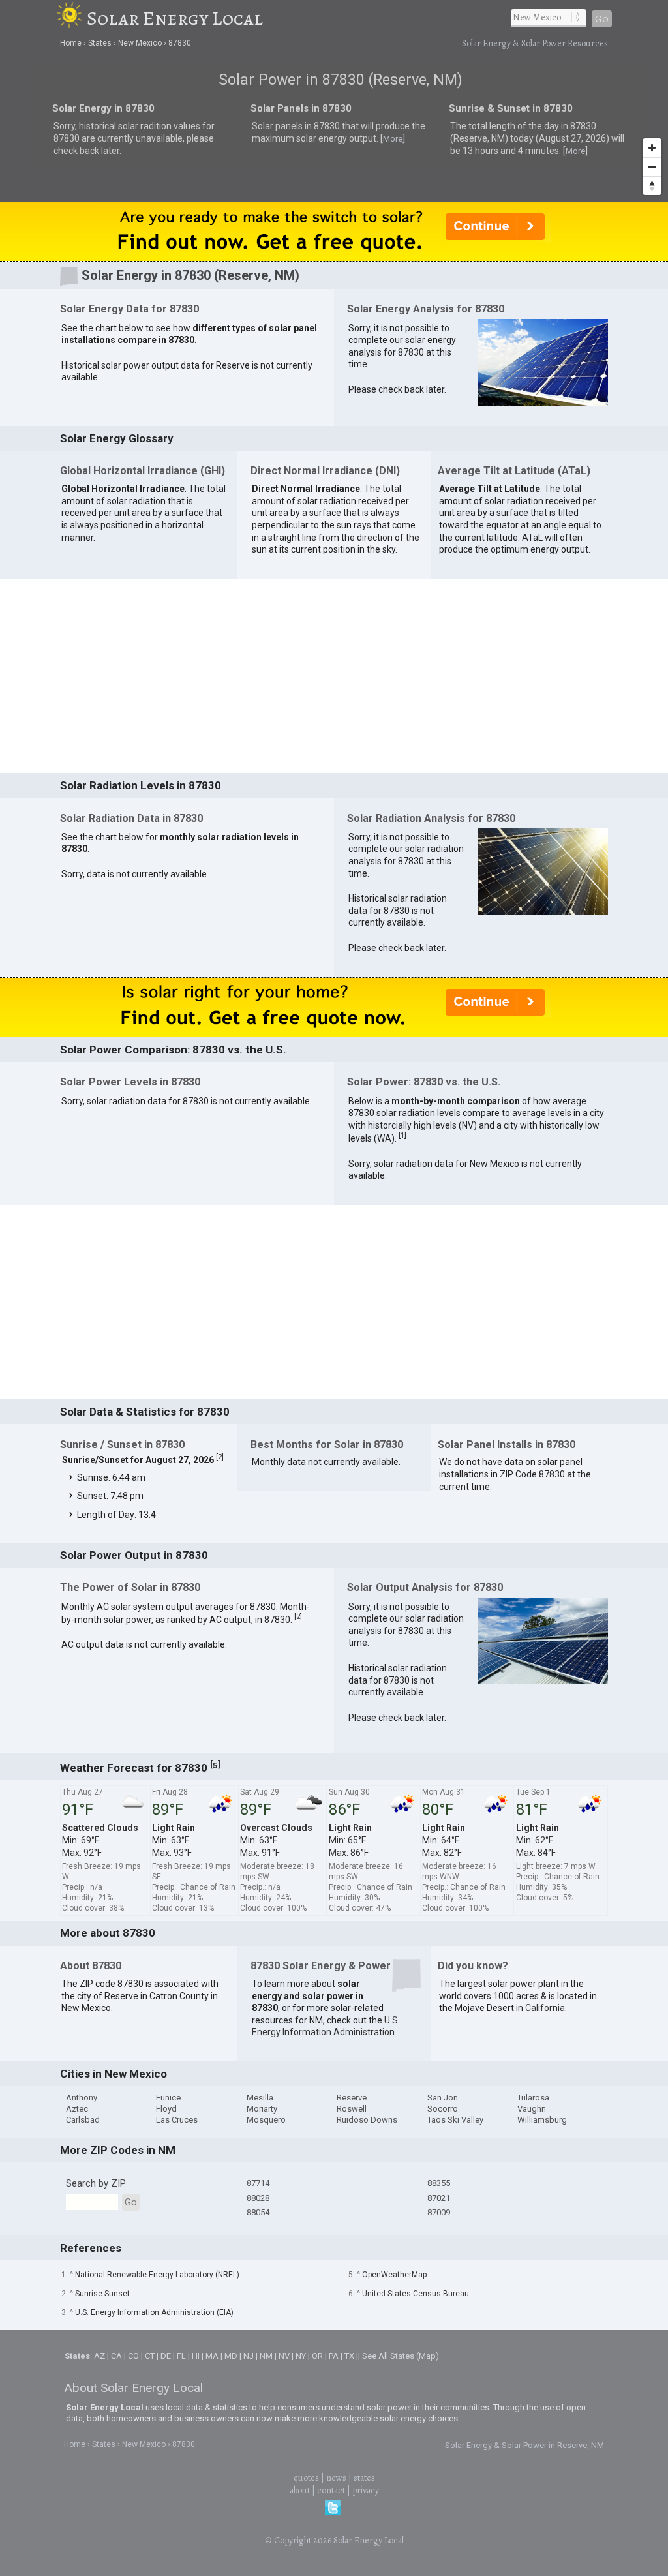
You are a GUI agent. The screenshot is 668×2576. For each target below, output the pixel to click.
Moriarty (262, 2109)
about (300, 2490)
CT (150, 2356)
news (336, 2478)
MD (231, 2356)
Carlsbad (83, 2120)
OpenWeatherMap (394, 2275)
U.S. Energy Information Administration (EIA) (154, 2312)
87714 (258, 2183)
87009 (439, 2212)
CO (133, 2356)
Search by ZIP (96, 2183)
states (364, 2478)
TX (349, 2356)
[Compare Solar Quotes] (334, 258)
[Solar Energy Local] (71, 18)
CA (116, 2356)
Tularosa (533, 2098)
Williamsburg (542, 2120)
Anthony (82, 2098)
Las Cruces (177, 2120)
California (545, 2008)
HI (196, 2356)
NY (301, 2356)
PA (334, 2356)
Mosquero (266, 2120)
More (393, 139)
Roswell (352, 2109)
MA (212, 2356)
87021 (439, 2198)
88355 (439, 2183)
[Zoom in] (652, 148)
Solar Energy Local (175, 18)
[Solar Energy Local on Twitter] (333, 2512)
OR (317, 2356)
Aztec (77, 2109)
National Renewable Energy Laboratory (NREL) (157, 2275)
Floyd (166, 2109)
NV (284, 2356)
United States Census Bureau (416, 2294)
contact (331, 2490)
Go (602, 19)
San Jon (443, 2098)
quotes (306, 2478)
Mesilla (260, 2098)
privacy (366, 2490)
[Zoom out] (652, 167)
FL (181, 2356)
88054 (258, 2212)
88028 (258, 2198)
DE (166, 2356)
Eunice (168, 2098)
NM (266, 2356)
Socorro (443, 2109)
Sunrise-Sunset (102, 2294)
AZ (99, 2356)
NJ (249, 2356)
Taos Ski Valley (455, 2120)
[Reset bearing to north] (652, 186)
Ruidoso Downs (367, 2120)
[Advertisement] (334, 675)
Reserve (352, 2098)
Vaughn (532, 2109)
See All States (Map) (401, 2356)
